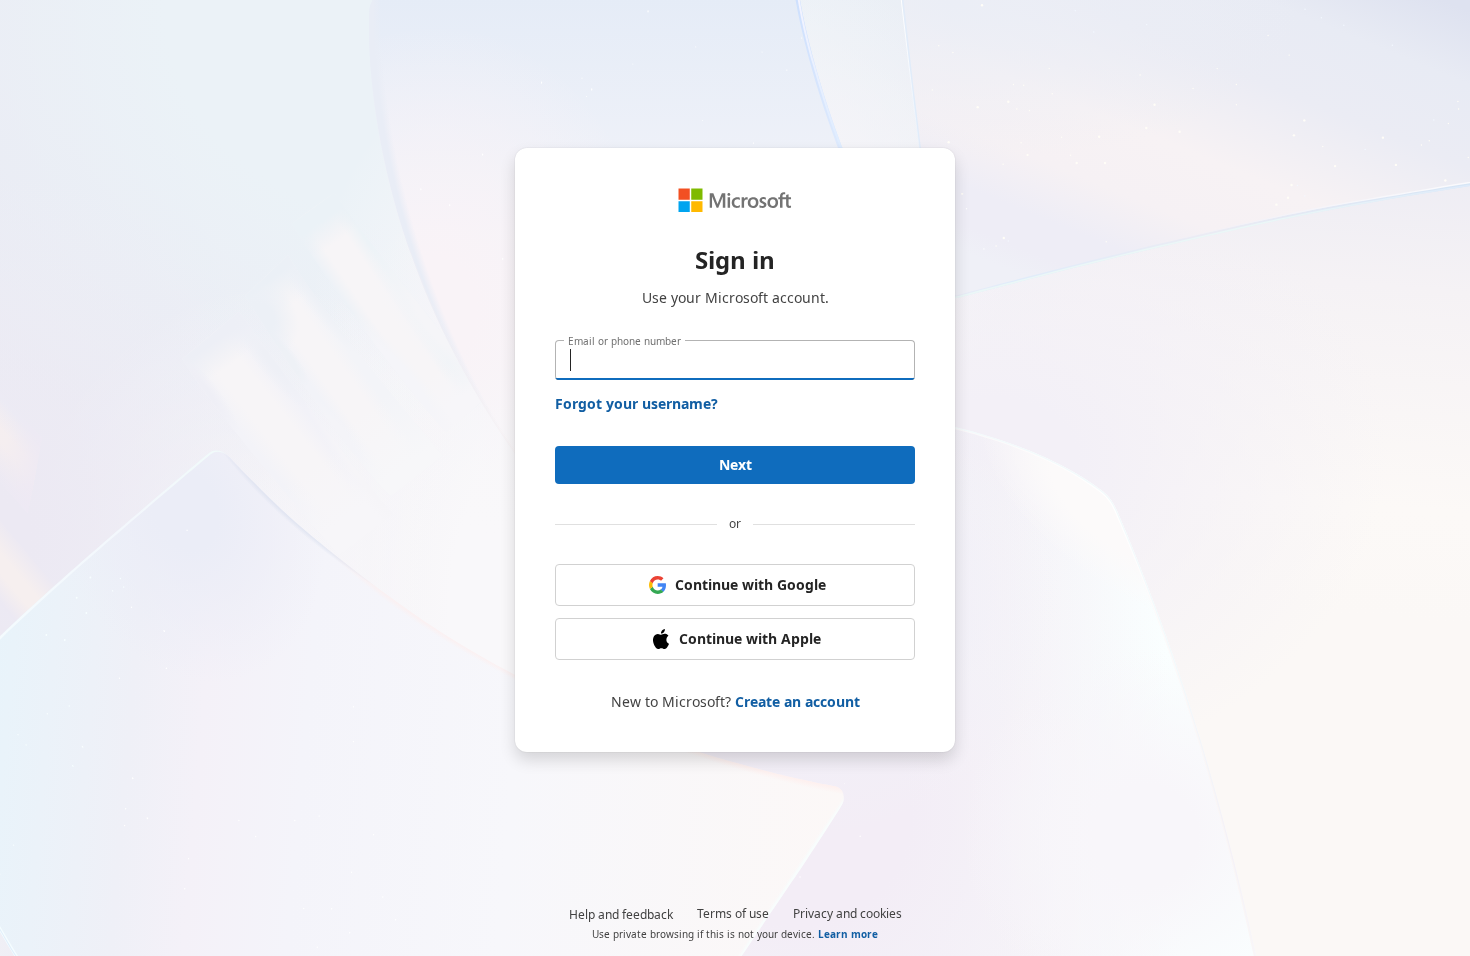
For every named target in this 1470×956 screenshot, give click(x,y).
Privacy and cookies (847, 913)
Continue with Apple (750, 638)
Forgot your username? (636, 403)
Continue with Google (750, 584)
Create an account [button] (797, 701)
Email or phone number (624, 341)
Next (735, 464)
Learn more (848, 934)
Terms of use (733, 913)
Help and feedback (621, 914)
